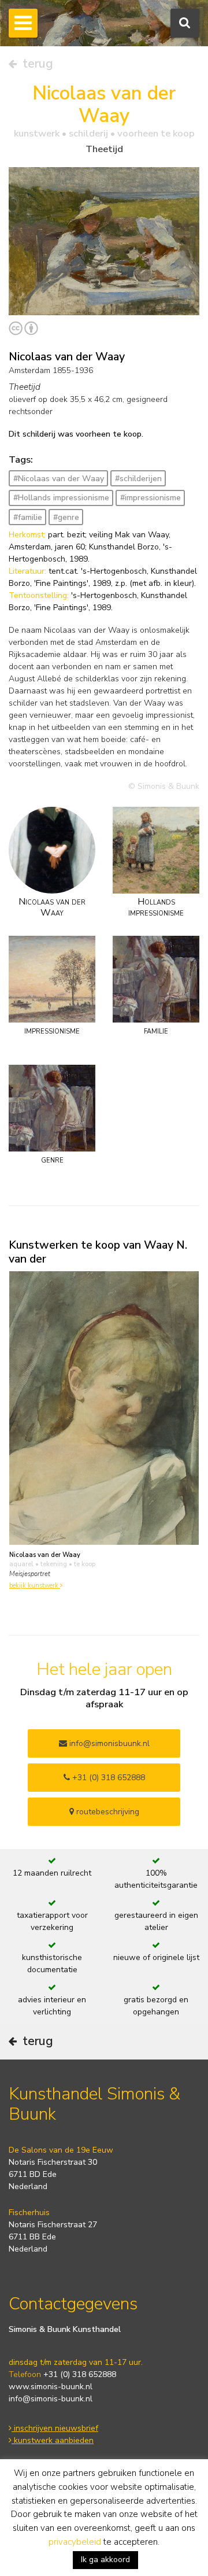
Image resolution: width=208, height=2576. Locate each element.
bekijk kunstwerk (35, 1586)
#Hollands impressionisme (61, 498)
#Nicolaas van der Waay (59, 479)
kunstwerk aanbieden (53, 2440)
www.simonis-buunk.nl (51, 2387)
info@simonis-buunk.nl (51, 2399)
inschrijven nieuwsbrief (55, 2428)
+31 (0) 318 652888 (107, 1778)
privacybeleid (75, 2542)
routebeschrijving (107, 1812)
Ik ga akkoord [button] (105, 2560)
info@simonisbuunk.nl (108, 1743)
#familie (28, 517)
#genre (66, 517)
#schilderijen (138, 479)
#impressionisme (151, 498)
